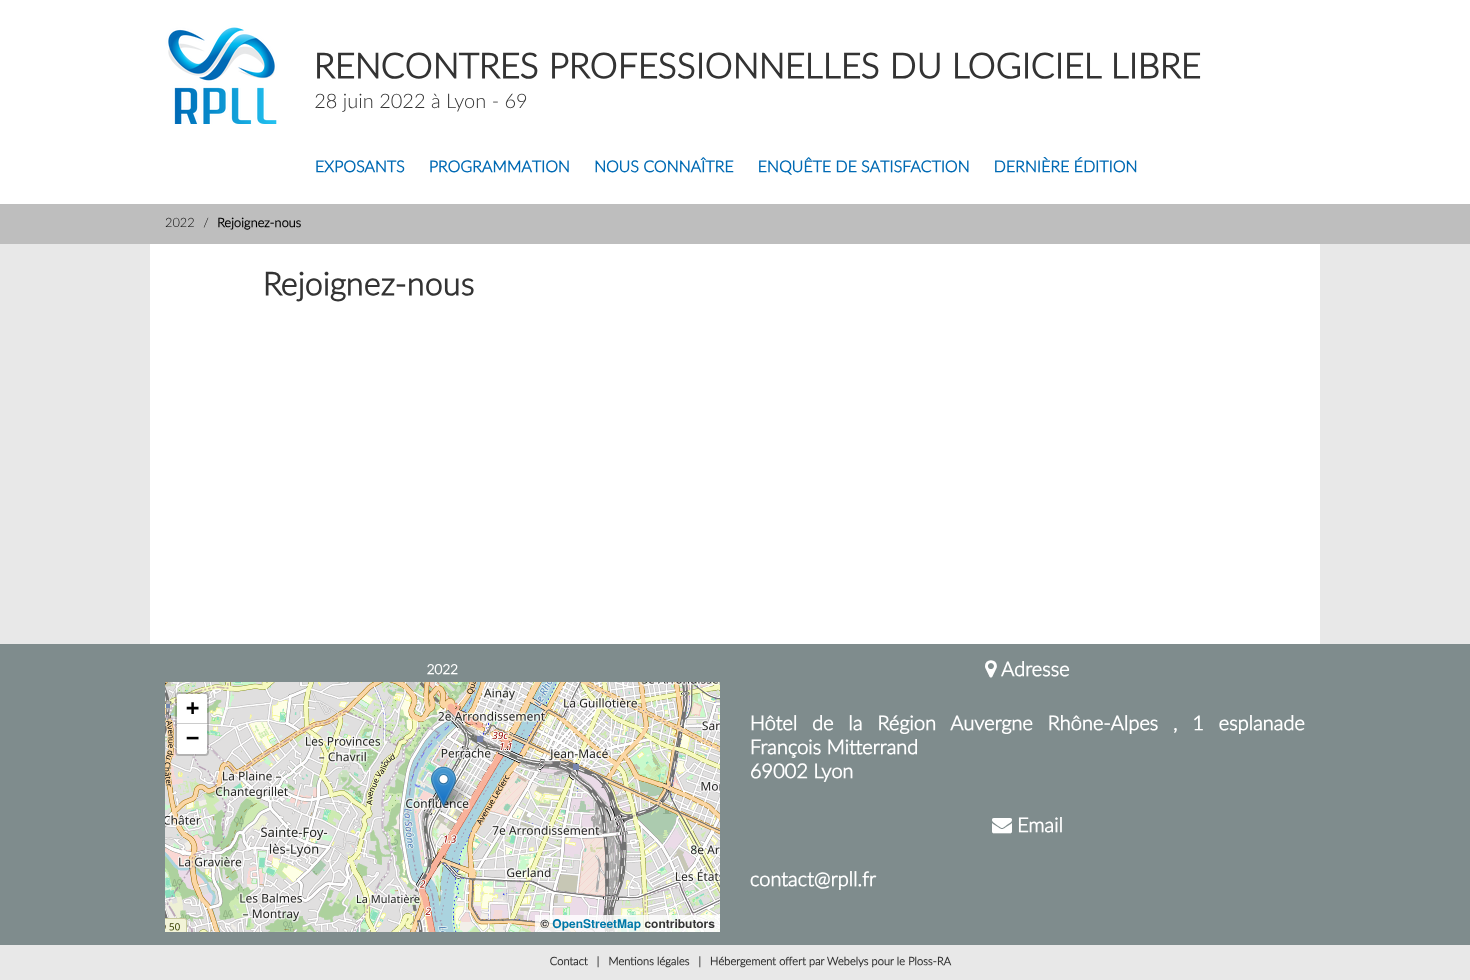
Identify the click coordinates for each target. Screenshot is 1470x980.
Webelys (847, 962)
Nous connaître (664, 168)
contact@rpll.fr (813, 880)
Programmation (499, 168)
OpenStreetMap (596, 923)
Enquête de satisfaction (864, 168)
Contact (569, 962)
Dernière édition (1066, 168)
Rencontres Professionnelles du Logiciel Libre (757, 67)
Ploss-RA (929, 962)
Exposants (360, 168)
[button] (443, 786)
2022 (180, 224)
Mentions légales (648, 962)
